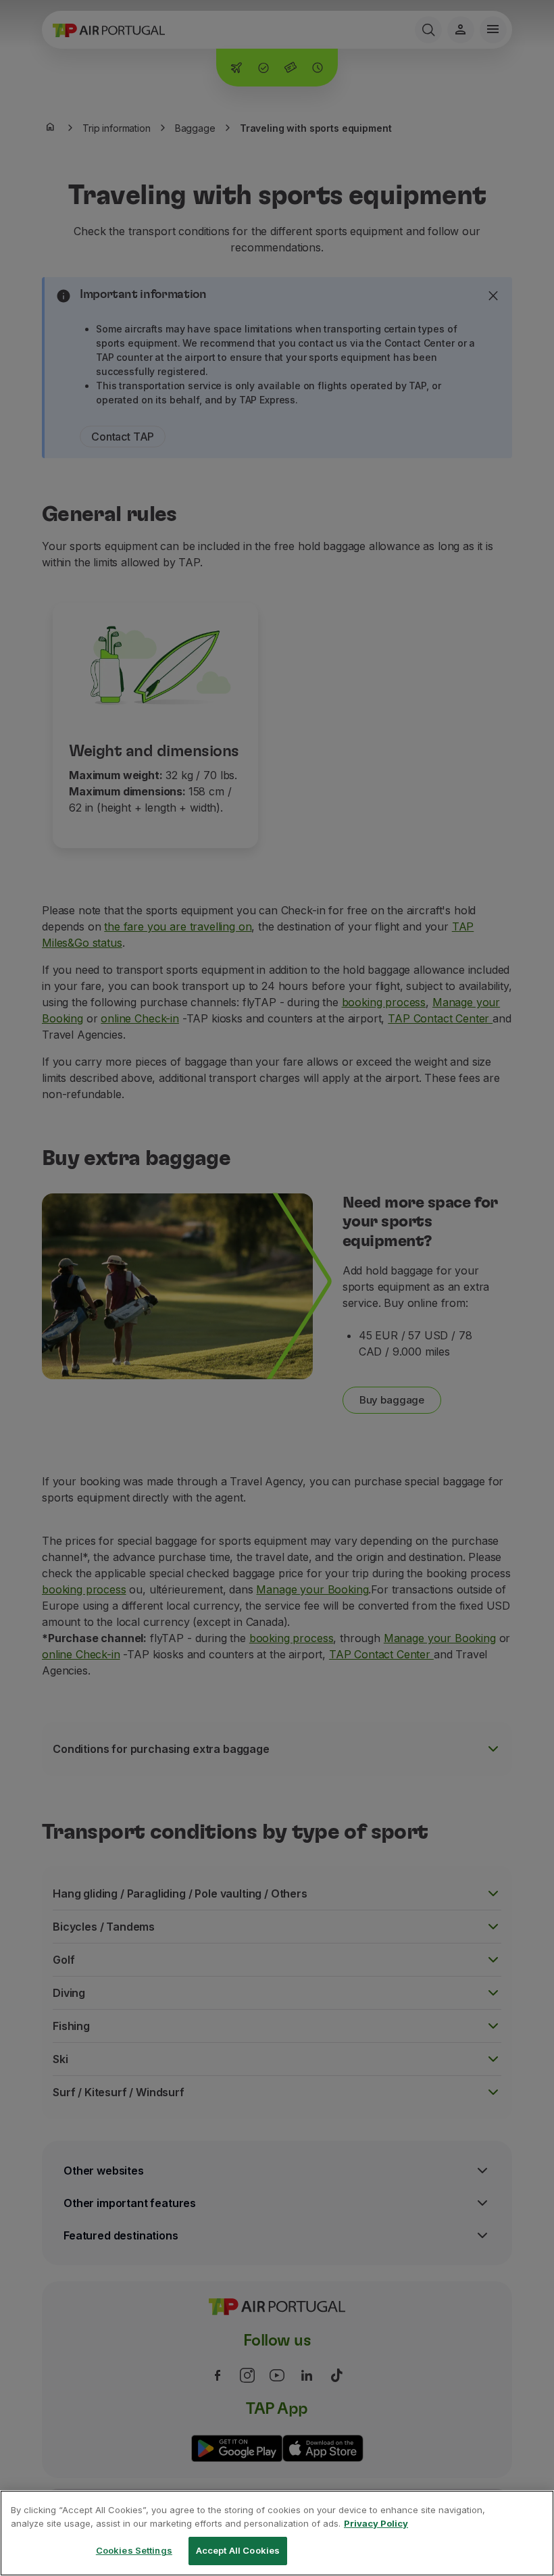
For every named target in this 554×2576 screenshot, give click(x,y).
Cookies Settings (134, 2550)
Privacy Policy (376, 2523)
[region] (277, 2533)
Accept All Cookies (238, 2550)
